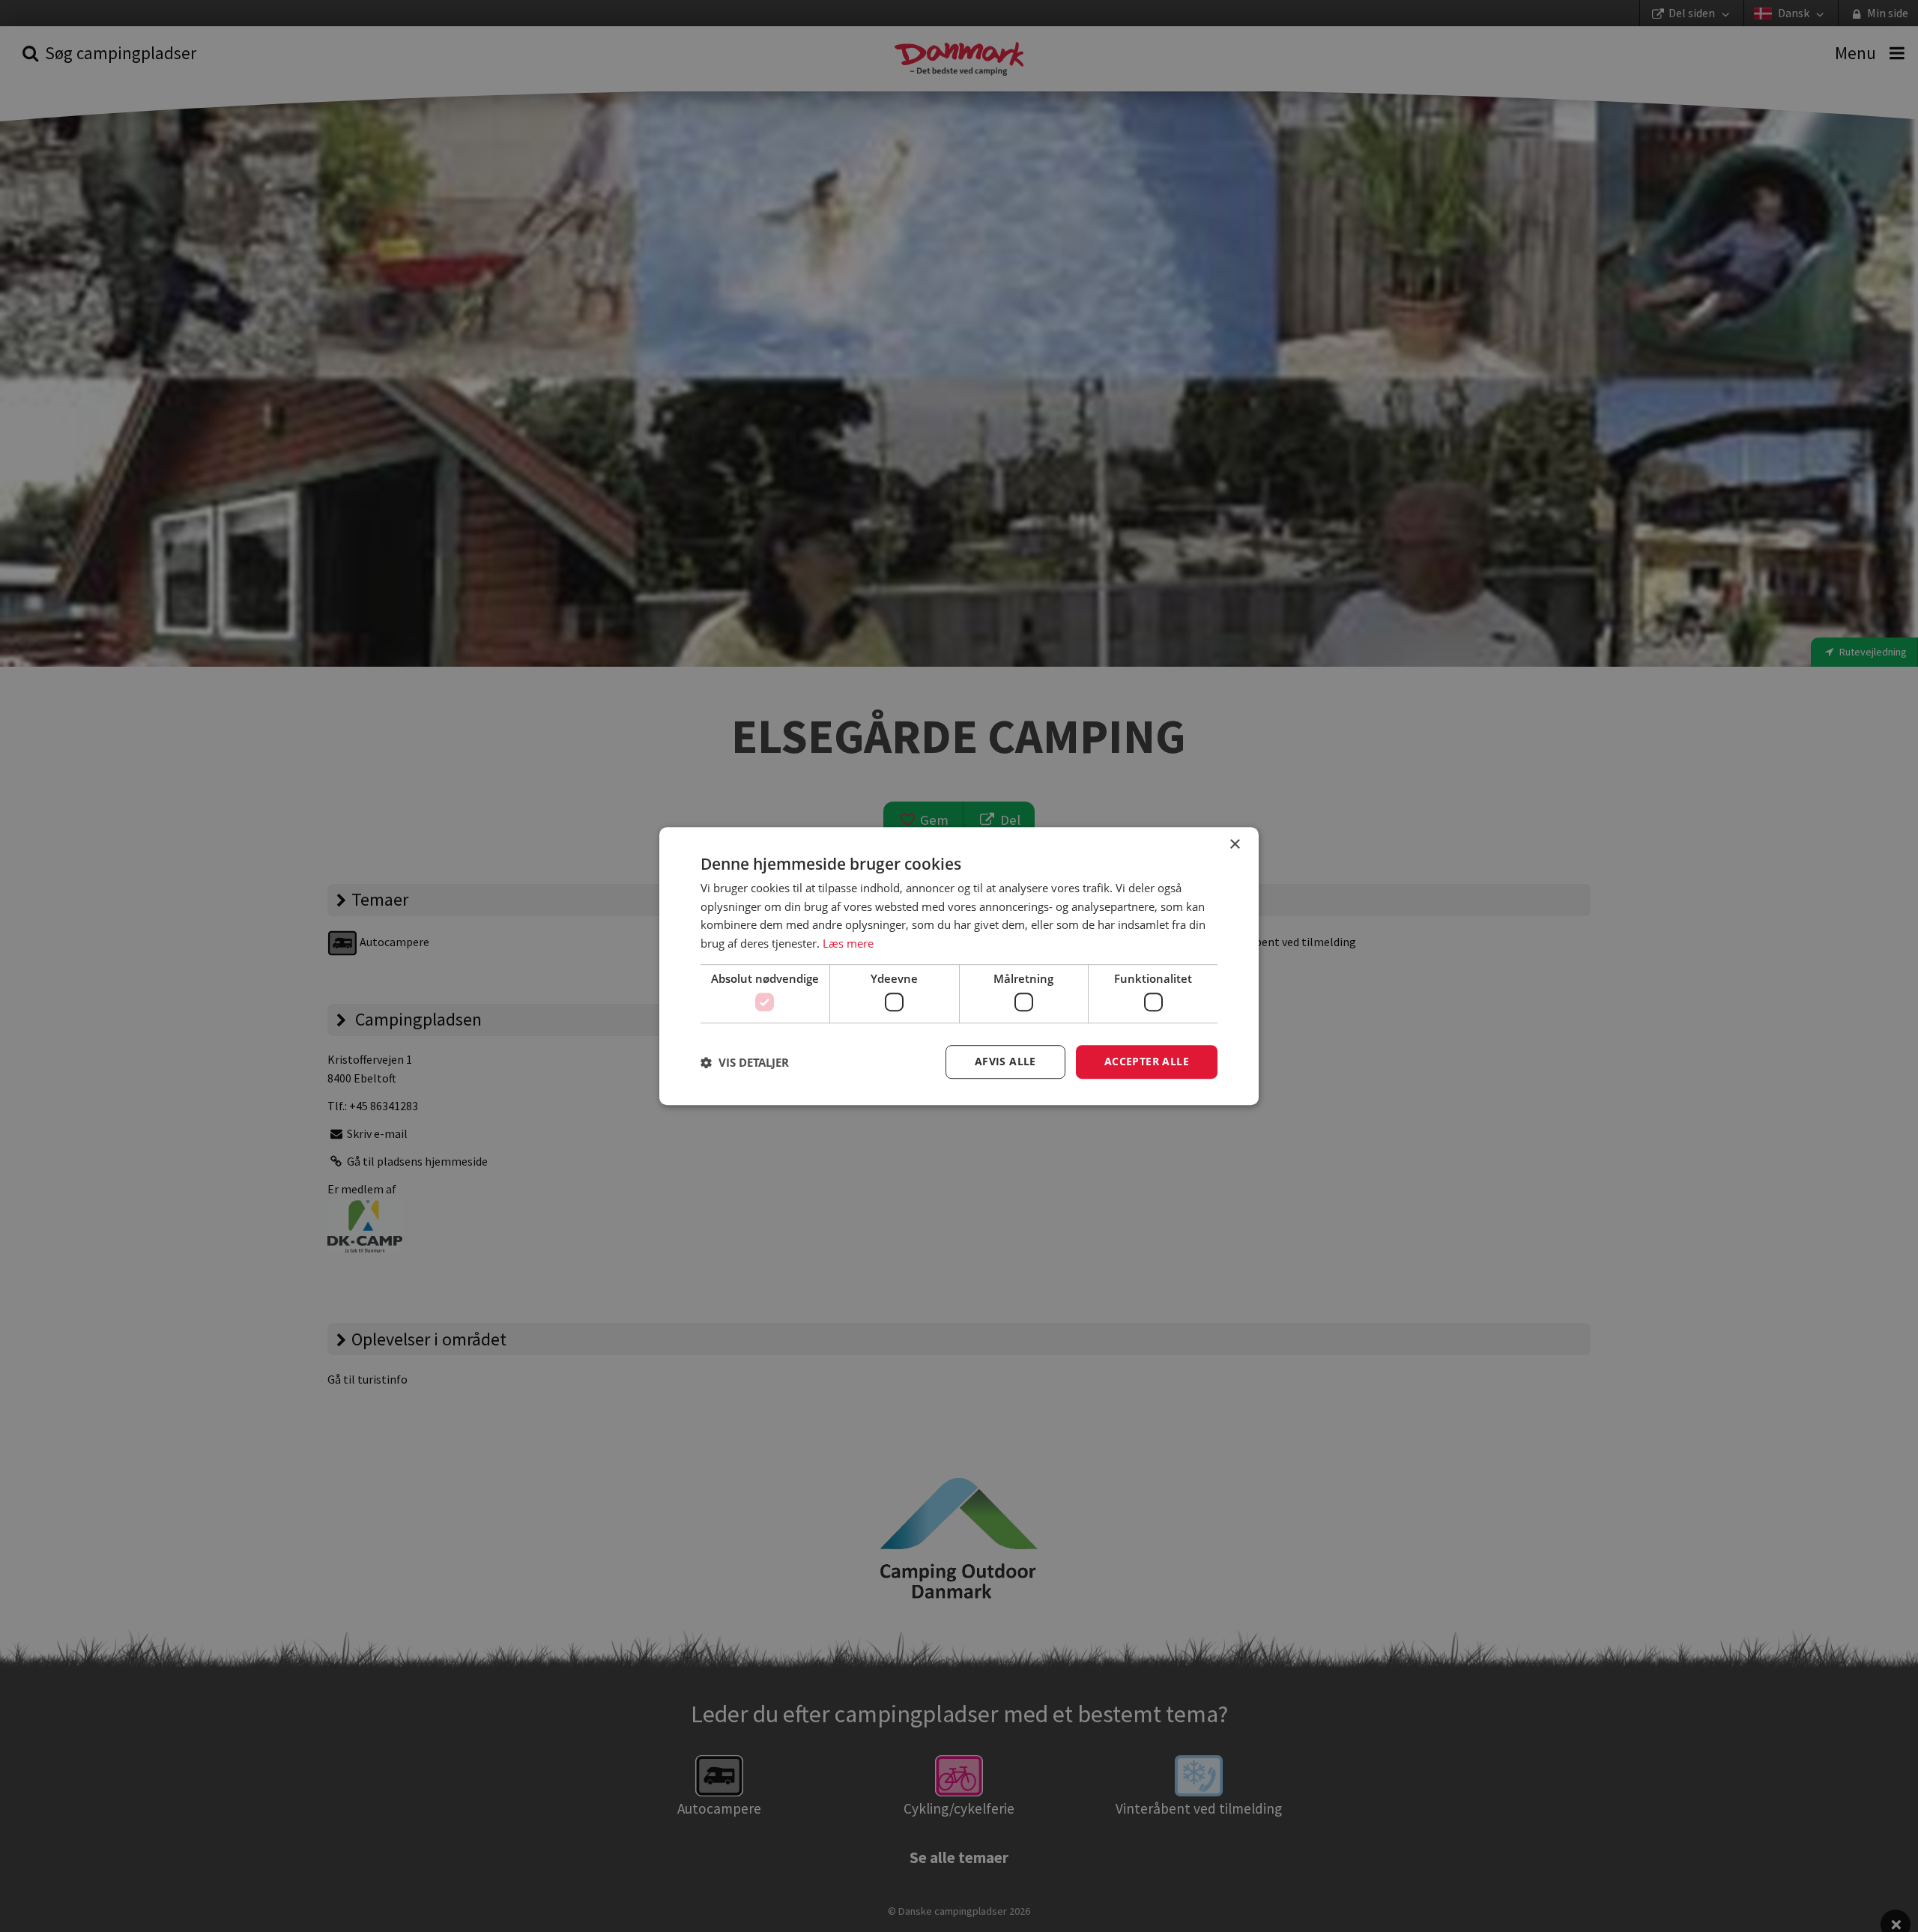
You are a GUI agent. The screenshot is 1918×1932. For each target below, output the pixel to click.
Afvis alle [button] (1005, 1062)
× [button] (1234, 845)
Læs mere (848, 943)
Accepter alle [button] (1147, 1062)
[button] (745, 1062)
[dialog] (959, 966)
